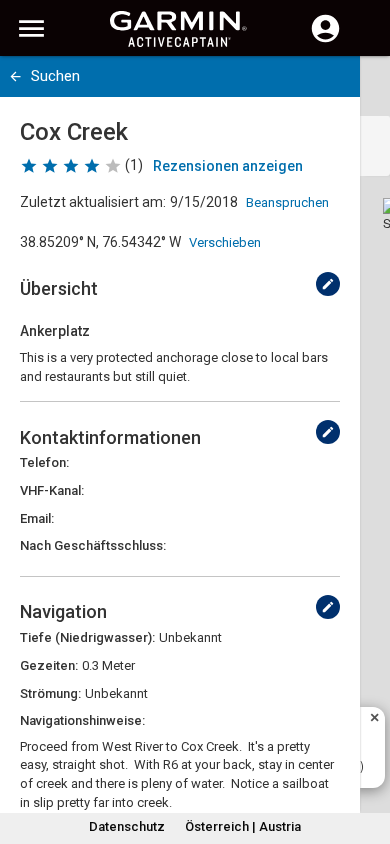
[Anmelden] (325, 40)
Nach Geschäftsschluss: (93, 545)
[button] (365, 753)
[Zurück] (15, 76)
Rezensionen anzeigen (228, 166)
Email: (37, 518)
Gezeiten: (49, 665)
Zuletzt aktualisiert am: (93, 202)
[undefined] (328, 284)
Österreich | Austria (243, 826)
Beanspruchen (287, 202)
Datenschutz (127, 826)
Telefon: (44, 462)
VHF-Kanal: (52, 490)
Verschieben (225, 242)
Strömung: (50, 693)
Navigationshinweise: (82, 720)
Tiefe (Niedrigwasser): (87, 637)
